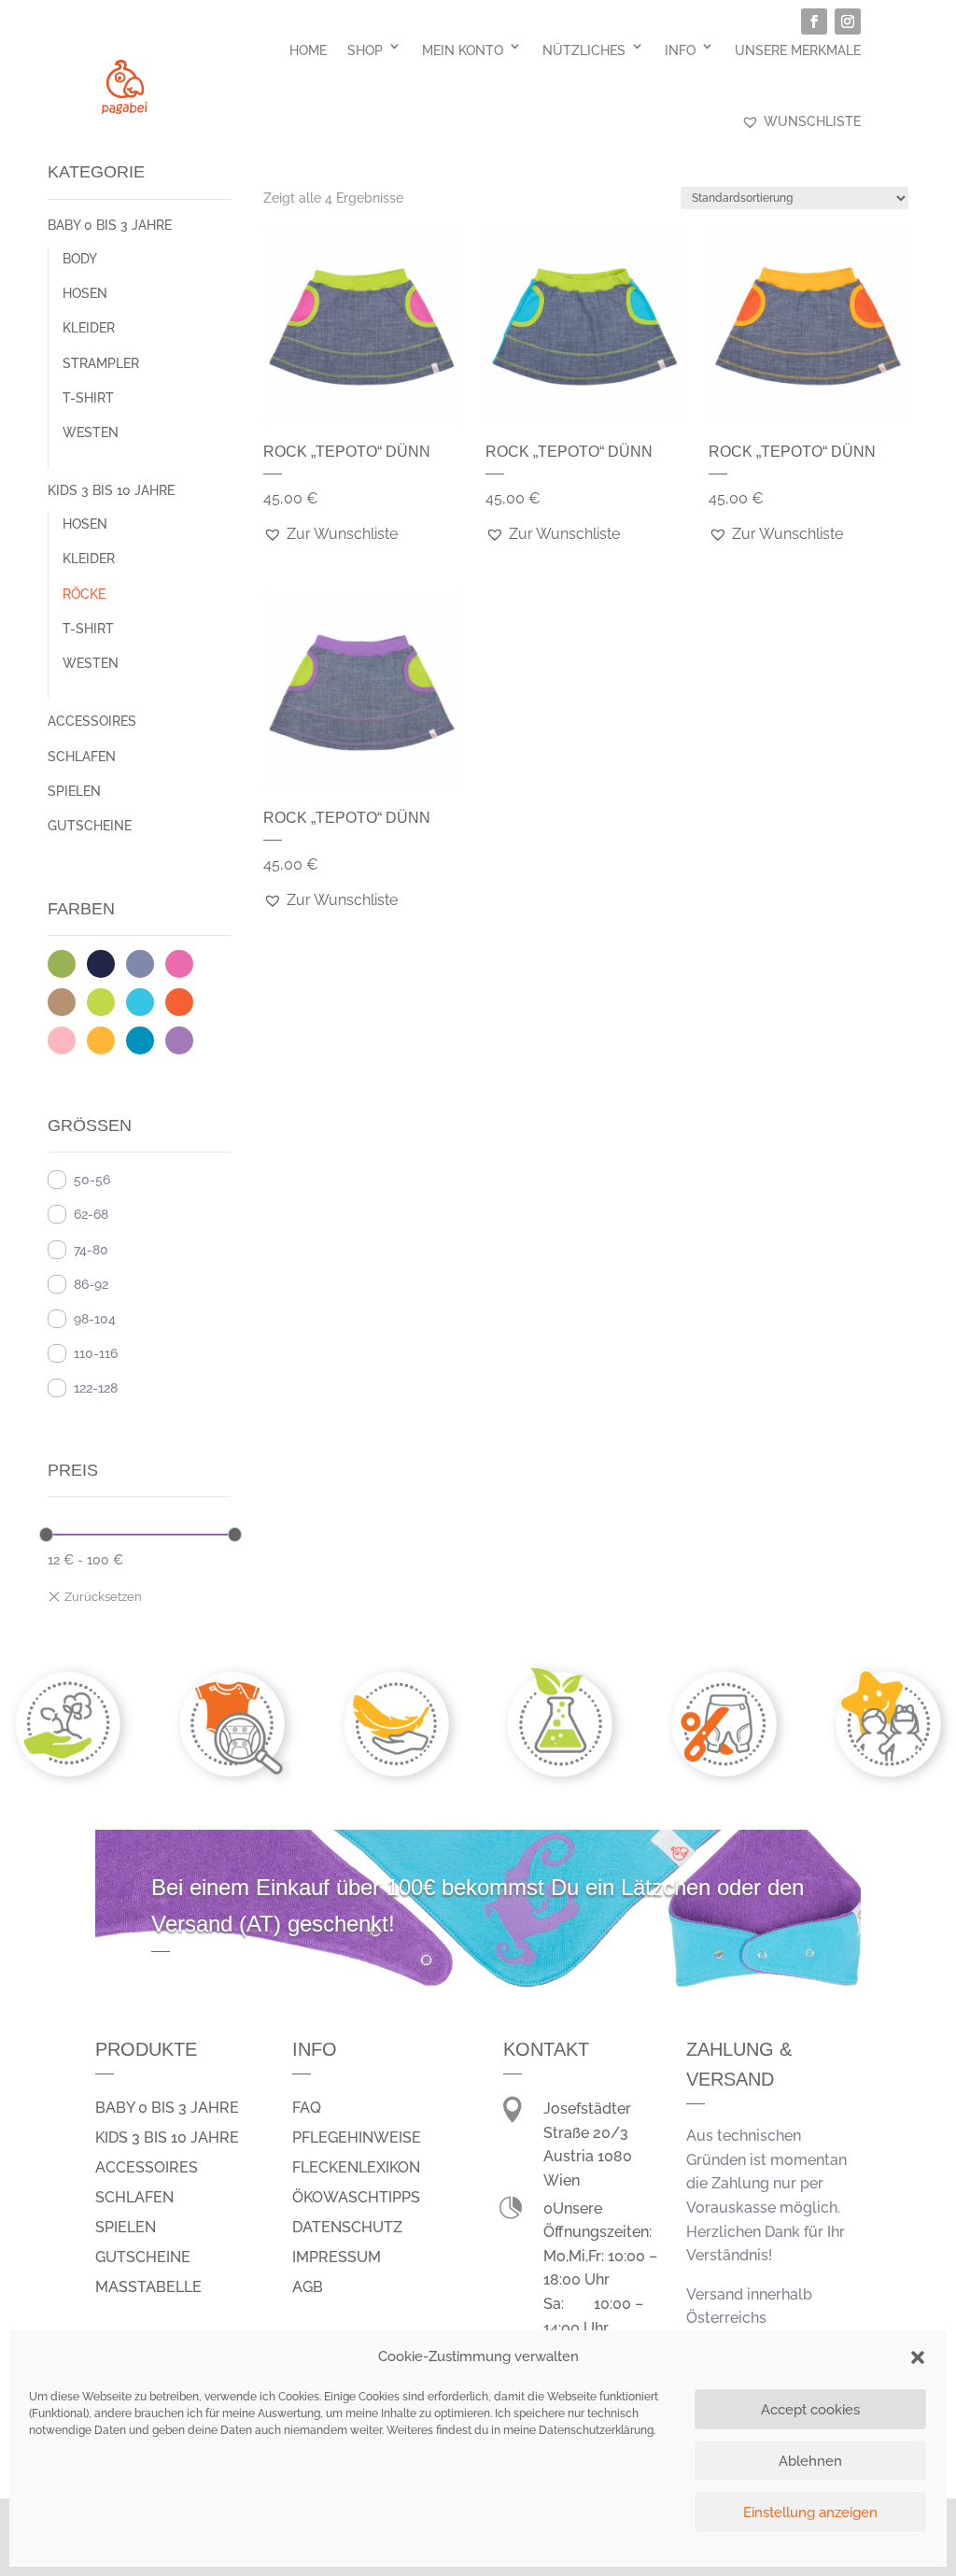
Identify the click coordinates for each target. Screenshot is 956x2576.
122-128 (96, 1388)
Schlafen (82, 757)
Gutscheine (90, 826)
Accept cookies (810, 2410)
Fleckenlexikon (356, 2167)
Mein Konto (463, 50)
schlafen (134, 2197)
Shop (365, 50)
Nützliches (584, 50)
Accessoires (92, 721)
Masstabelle (148, 2287)
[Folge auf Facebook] (814, 21)
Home (308, 50)
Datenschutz (347, 2227)
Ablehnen (810, 2461)
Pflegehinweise (357, 2137)
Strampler (101, 363)
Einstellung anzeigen (810, 2512)
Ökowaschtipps (356, 2197)
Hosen (85, 293)
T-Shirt (88, 398)
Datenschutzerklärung (596, 2430)
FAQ (307, 2108)
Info (680, 50)
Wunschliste (812, 121)
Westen (91, 432)
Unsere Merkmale (798, 50)
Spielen (74, 791)
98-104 (95, 1319)
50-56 (92, 1180)
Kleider (89, 328)
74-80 (91, 1250)
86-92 (91, 1284)
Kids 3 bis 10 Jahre (111, 490)
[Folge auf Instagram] (848, 21)
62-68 (91, 1214)
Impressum (337, 2257)
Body (80, 259)
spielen (126, 2227)
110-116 (96, 1353)
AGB (308, 2287)
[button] (918, 2357)
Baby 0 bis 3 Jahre (110, 225)
